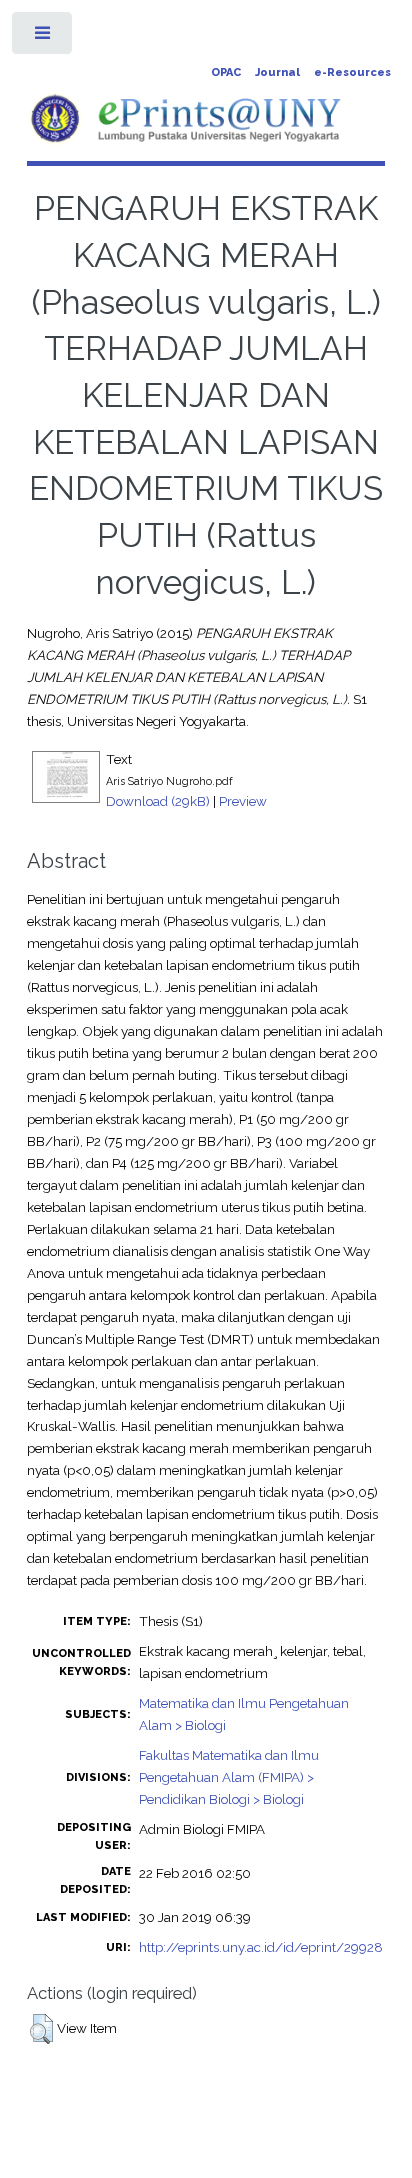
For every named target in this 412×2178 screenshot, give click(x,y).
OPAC (226, 72)
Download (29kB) (158, 801)
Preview (243, 801)
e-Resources (352, 72)
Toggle (43, 37)
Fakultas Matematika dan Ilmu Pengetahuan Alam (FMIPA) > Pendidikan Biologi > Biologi (229, 1777)
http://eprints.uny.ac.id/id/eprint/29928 (261, 1947)
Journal (277, 72)
